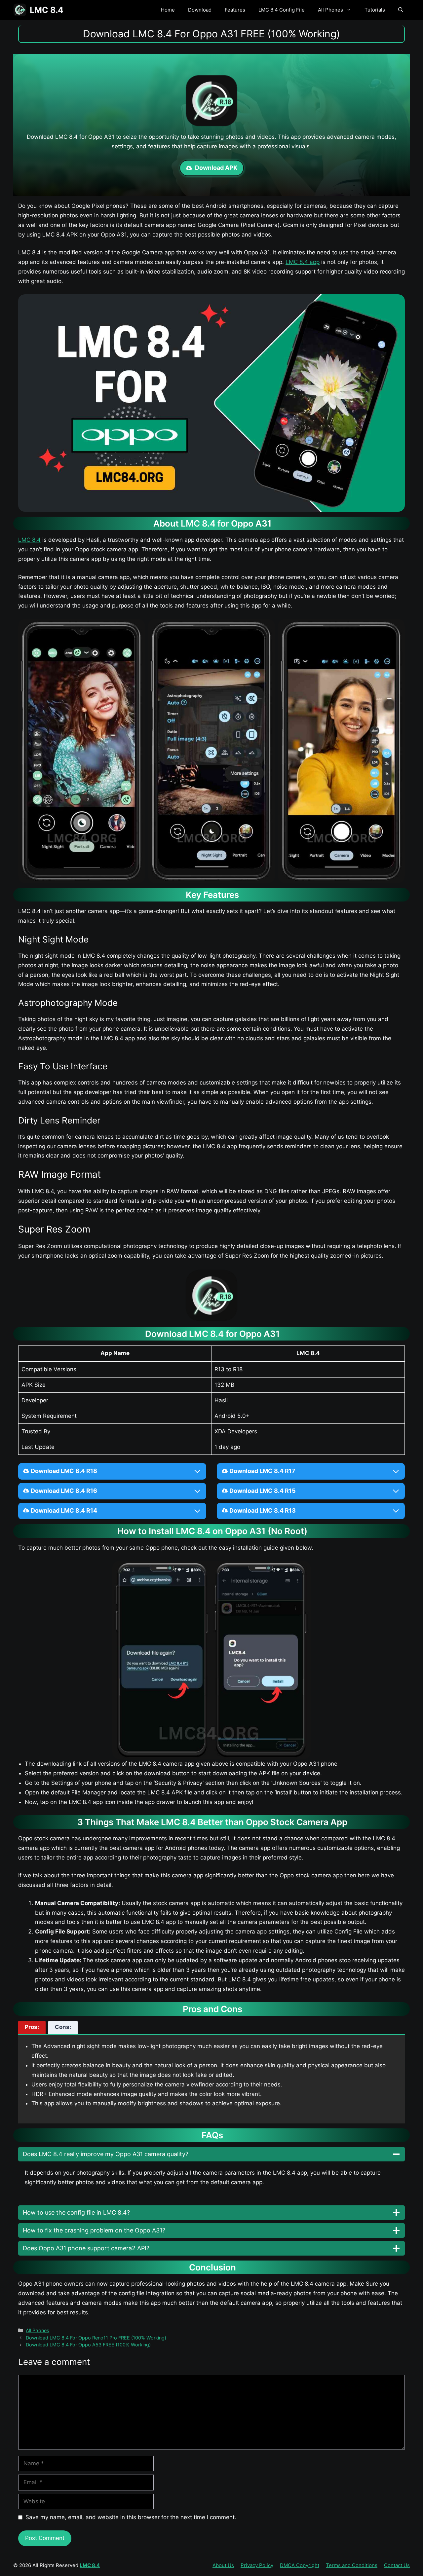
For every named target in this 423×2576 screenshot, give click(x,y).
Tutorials (375, 10)
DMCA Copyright (300, 2565)
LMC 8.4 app (303, 262)
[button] (401, 10)
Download (200, 10)
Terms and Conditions (352, 2565)
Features (235, 10)
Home (168, 10)
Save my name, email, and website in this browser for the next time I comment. (131, 2517)
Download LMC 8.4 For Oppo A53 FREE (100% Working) (88, 2345)
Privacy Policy (257, 2565)
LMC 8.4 (47, 10)
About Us (223, 2565)
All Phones (330, 10)
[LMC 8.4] (20, 10)
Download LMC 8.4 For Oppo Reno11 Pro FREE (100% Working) (96, 2338)
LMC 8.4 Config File (282, 10)
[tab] (32, 2027)
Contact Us (397, 2565)
